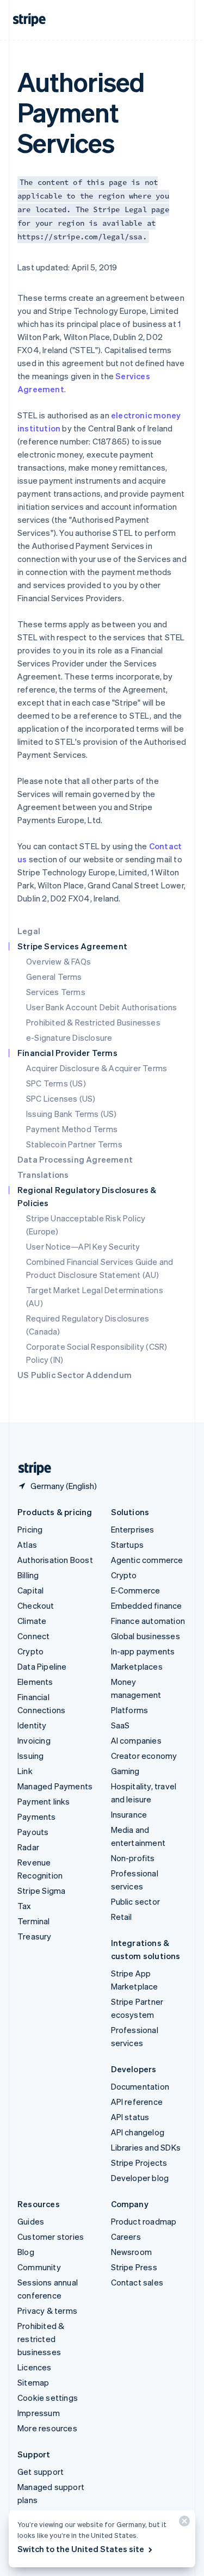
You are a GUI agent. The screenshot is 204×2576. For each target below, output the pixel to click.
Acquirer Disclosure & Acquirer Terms (97, 1068)
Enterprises (133, 1529)
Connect (33, 1636)
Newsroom (132, 2252)
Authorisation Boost (55, 1560)
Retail (122, 1917)
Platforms (130, 1710)
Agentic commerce (147, 1560)
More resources (47, 2428)
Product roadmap (144, 2221)
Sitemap (33, 2382)
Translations (43, 1175)
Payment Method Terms (72, 1129)
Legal (29, 931)
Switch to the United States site (81, 2549)
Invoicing (34, 1740)
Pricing (30, 1529)
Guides (31, 2221)
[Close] (183, 2524)
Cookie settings (48, 2398)
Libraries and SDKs (146, 2147)
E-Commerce (136, 1590)
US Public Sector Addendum (75, 1375)
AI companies (136, 1740)
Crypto (30, 1651)
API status (130, 2117)
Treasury (35, 1936)
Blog (26, 2252)
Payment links (44, 1801)
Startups (128, 1545)
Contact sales (137, 2282)
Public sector (136, 1901)
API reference (137, 2102)
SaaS (120, 1725)
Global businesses (146, 1636)
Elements (35, 1682)
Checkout (36, 1605)
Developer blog (140, 2178)
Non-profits (133, 1858)
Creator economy (144, 1756)
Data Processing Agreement (75, 1159)
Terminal (34, 1921)
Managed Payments (55, 1786)
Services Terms (56, 992)
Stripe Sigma (41, 1891)
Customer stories (51, 2237)
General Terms (54, 977)
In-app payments (143, 1651)
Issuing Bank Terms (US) (72, 1114)
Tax (24, 1906)
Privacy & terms (47, 2311)
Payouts (33, 1832)
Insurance (129, 1814)
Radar (28, 1847)
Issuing (30, 1756)
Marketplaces (137, 1666)
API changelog (138, 2132)
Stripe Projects (139, 2163)
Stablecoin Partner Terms (74, 1144)
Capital (30, 1590)
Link (25, 1771)
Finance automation (148, 1621)
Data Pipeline (42, 1666)
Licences (35, 2367)
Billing (28, 1575)
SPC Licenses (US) (61, 1098)
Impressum (39, 2413)
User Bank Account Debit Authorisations (102, 1007)
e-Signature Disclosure (69, 1037)
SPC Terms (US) (56, 1083)
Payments (37, 1817)
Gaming (125, 1771)
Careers (126, 2237)
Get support (41, 2472)
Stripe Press (134, 2267)
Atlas (27, 1545)
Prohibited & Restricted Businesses (93, 1022)
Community (39, 2267)
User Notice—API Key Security (83, 1246)
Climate (32, 1621)
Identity (32, 1725)
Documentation (140, 2086)
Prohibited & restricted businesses (41, 2339)
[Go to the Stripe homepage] (30, 1469)
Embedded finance (147, 1605)
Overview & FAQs (58, 961)
